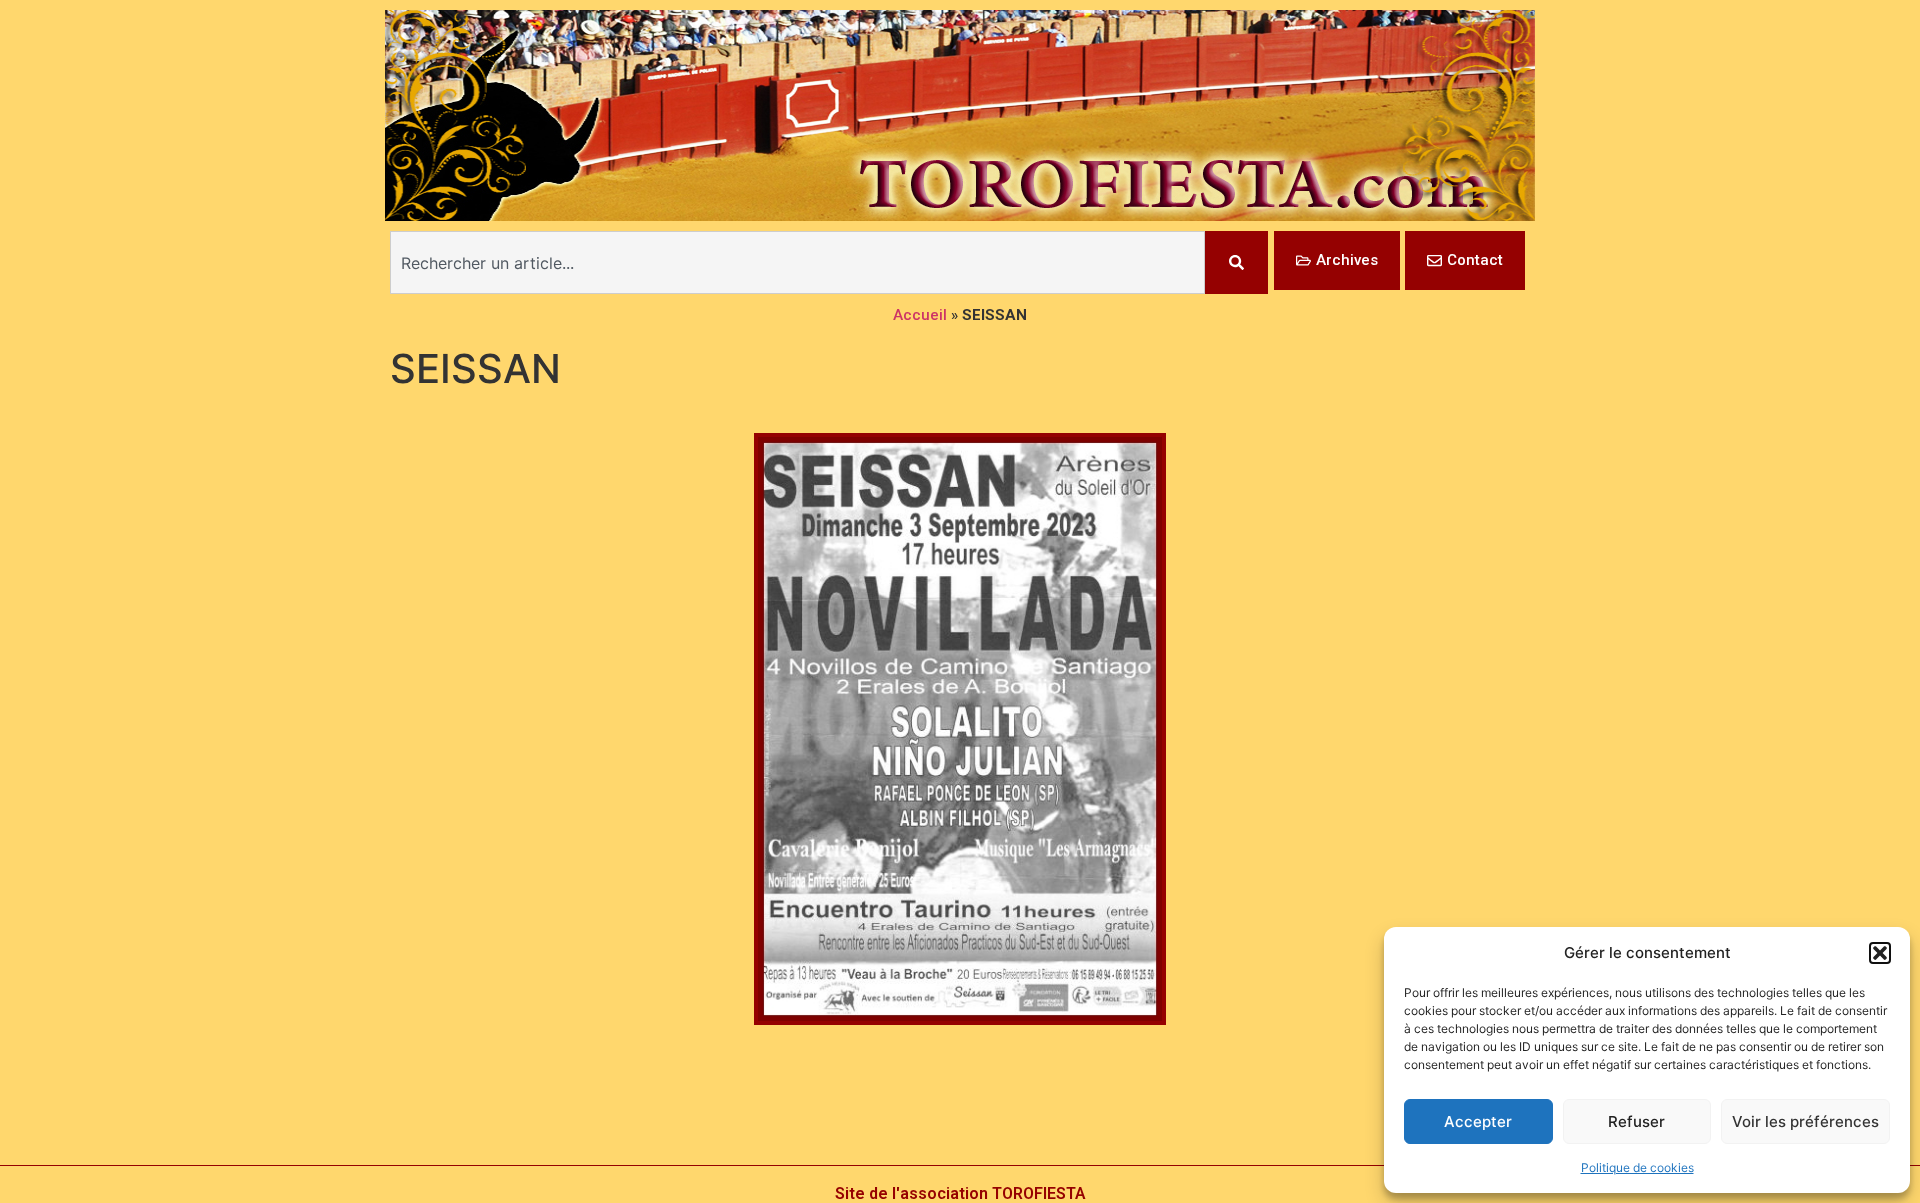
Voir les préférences (1805, 1121)
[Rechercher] (1236, 262)
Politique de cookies (1637, 1167)
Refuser (1636, 1121)
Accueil (920, 315)
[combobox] (797, 262)
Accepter (1478, 1121)
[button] (1880, 953)
